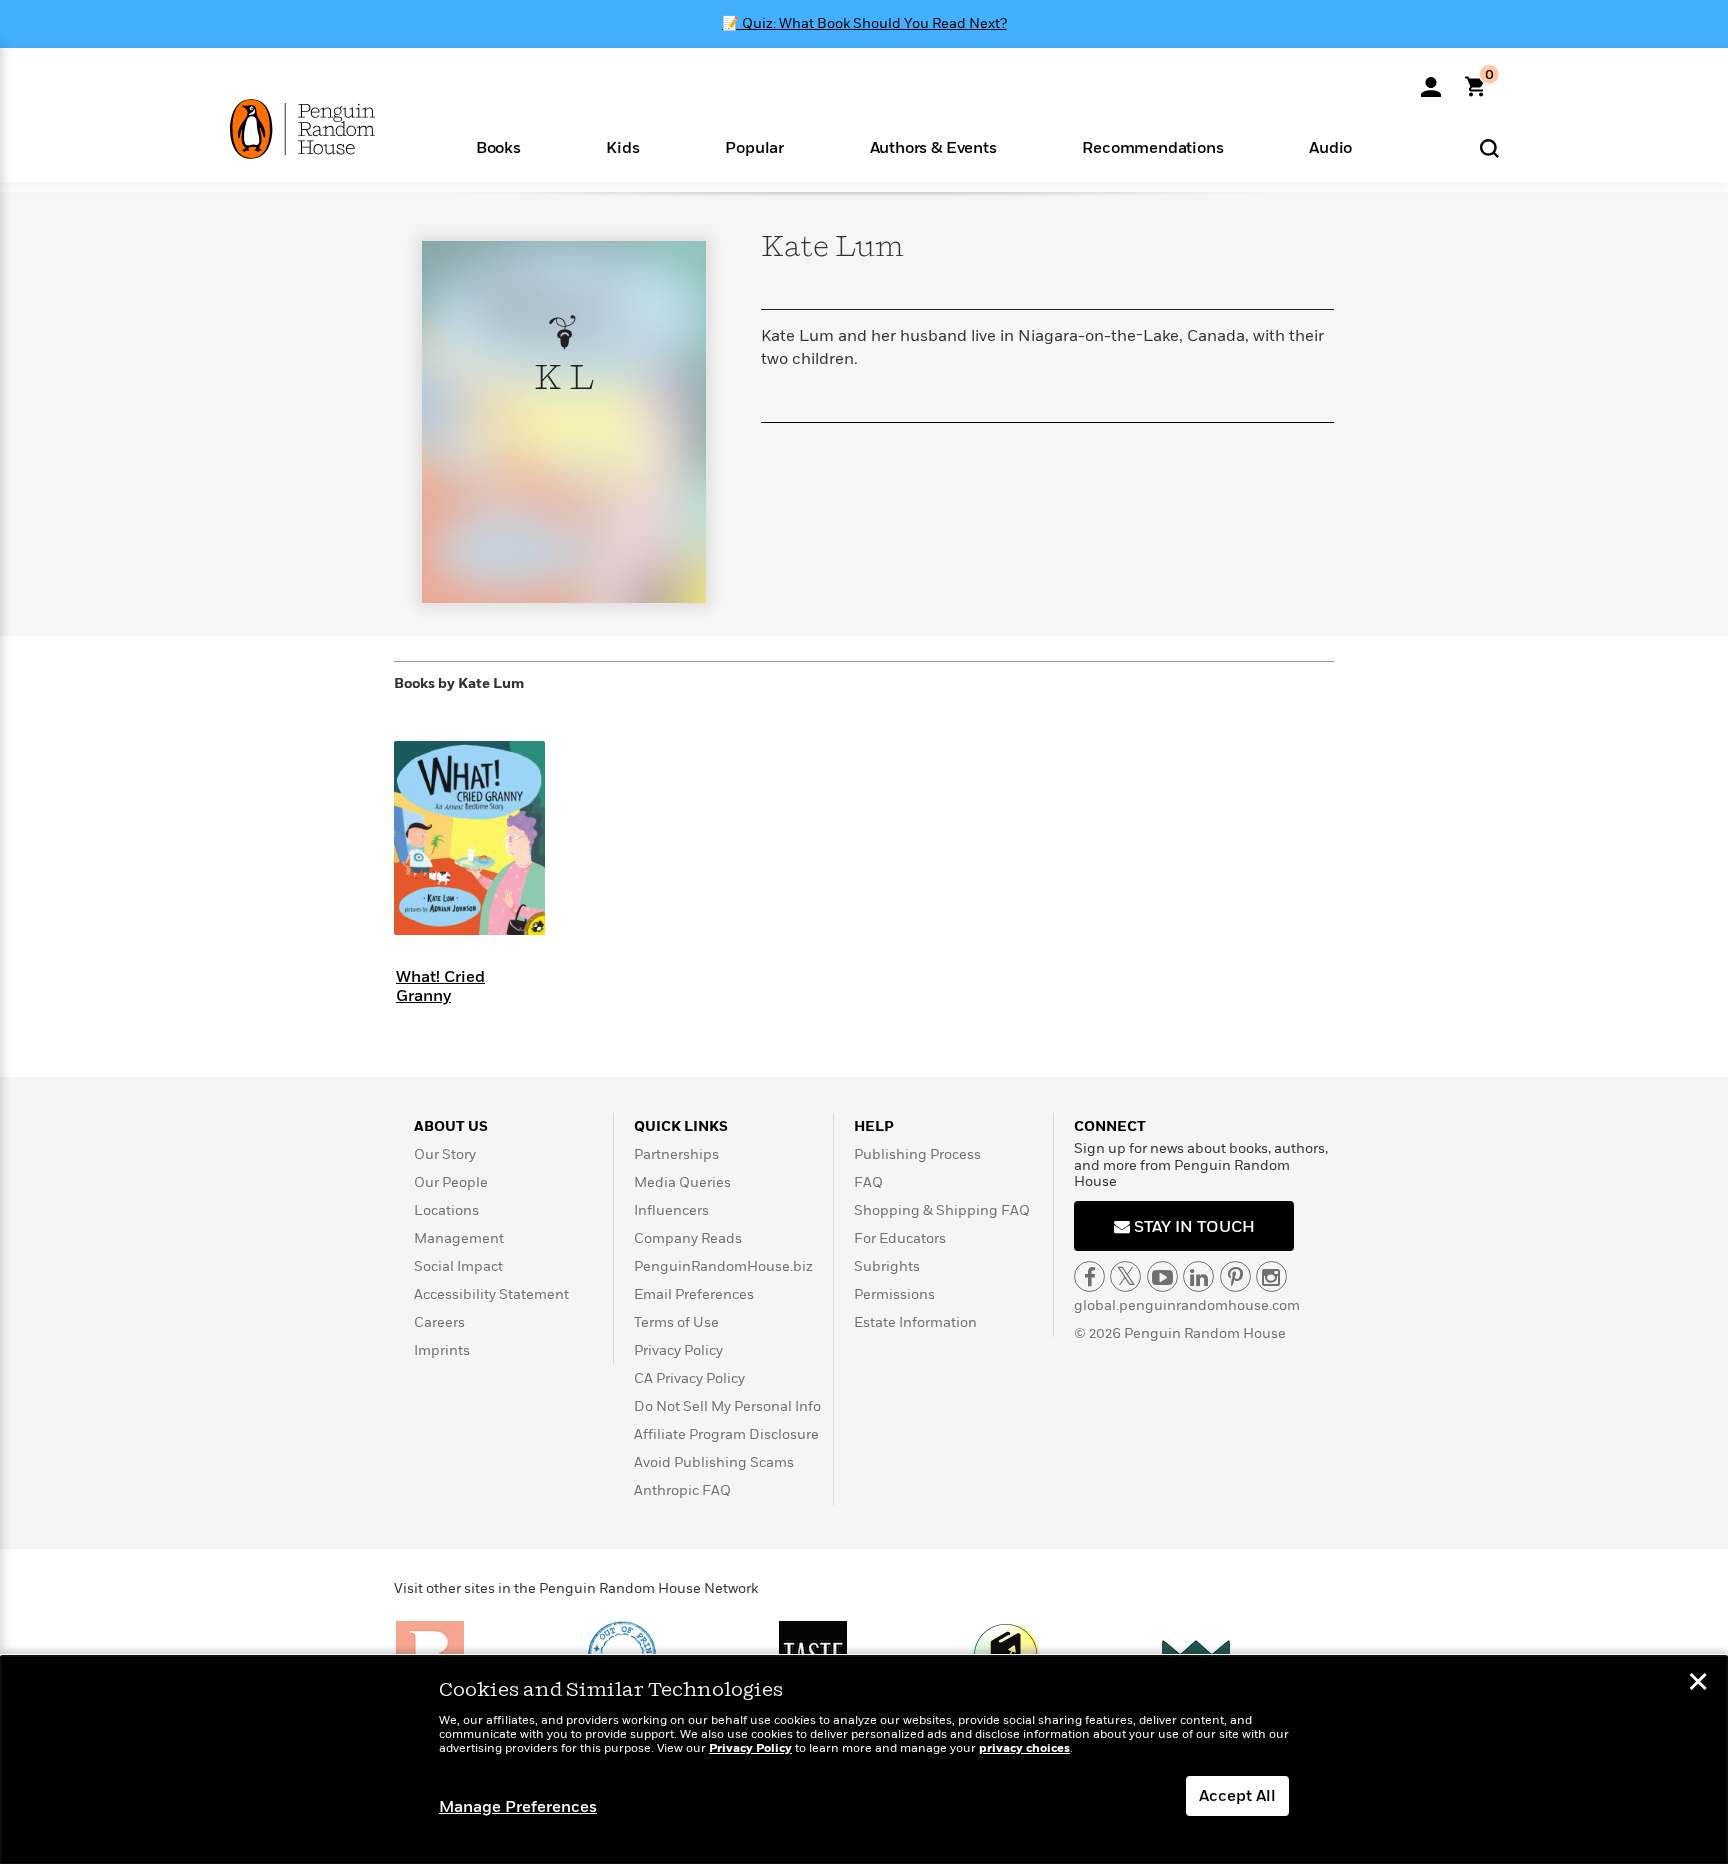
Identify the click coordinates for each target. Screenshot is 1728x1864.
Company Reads (688, 1238)
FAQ (868, 1182)
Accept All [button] (1237, 1796)
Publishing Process (917, 1154)
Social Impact (458, 1266)
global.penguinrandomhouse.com (1187, 1305)
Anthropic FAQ (682, 1490)
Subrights (887, 1266)
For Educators (900, 1238)
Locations (446, 1210)
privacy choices (1024, 1748)
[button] (498, 146)
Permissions (894, 1294)
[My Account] (1431, 80)
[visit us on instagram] (1271, 1276)
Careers (439, 1322)
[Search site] (1489, 147)
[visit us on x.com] (1125, 1276)
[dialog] (864, 1760)
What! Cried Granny (440, 986)
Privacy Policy (678, 1350)
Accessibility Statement (491, 1294)
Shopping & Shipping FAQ (942, 1210)
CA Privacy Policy (689, 1378)
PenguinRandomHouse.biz (723, 1266)
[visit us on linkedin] (1198, 1276)
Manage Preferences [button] (518, 1807)
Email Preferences (694, 1294)
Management (459, 1238)
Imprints (442, 1350)
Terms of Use (676, 1322)
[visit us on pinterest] (1235, 1276)
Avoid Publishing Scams (714, 1462)
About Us (451, 1126)
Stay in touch (1192, 1227)
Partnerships (676, 1154)
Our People (451, 1182)
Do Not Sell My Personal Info (727, 1406)
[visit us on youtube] (1162, 1276)
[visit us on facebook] (1089, 1276)
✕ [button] (1698, 1684)
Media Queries (682, 1182)
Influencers (671, 1210)
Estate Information (915, 1322)
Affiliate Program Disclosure (726, 1434)
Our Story (445, 1154)
